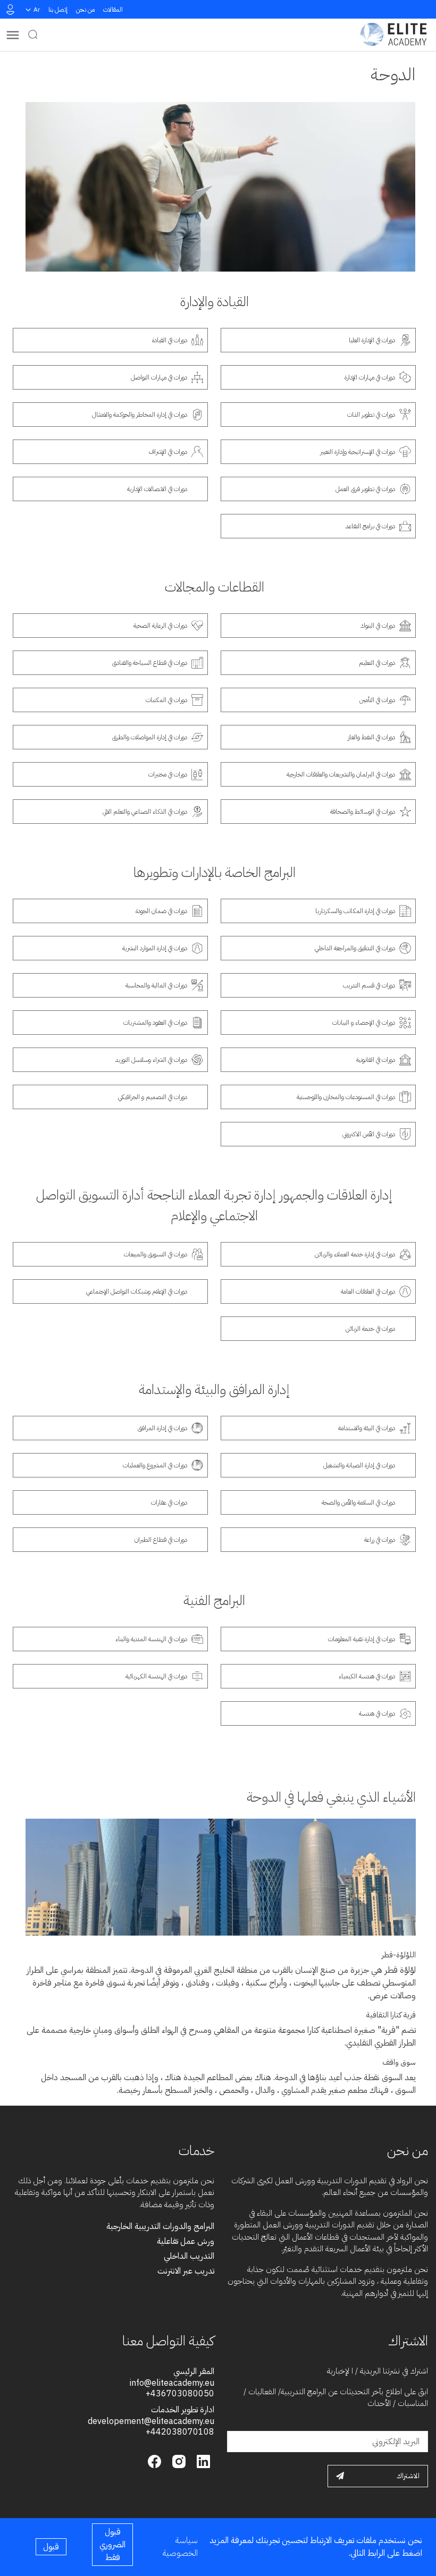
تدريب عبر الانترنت (186, 2271)
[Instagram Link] (178, 2460)
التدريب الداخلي (189, 2256)
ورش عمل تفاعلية (186, 2241)
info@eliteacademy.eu (172, 2383)
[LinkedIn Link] (202, 2460)
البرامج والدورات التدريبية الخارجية (160, 2226)
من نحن (85, 10)
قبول (51, 2547)
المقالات (113, 10)
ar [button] (37, 10)
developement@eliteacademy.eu (151, 2421)
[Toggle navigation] (13, 35)
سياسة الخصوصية (180, 2547)
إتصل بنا (58, 10)
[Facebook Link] (154, 2460)
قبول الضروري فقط (112, 2545)
